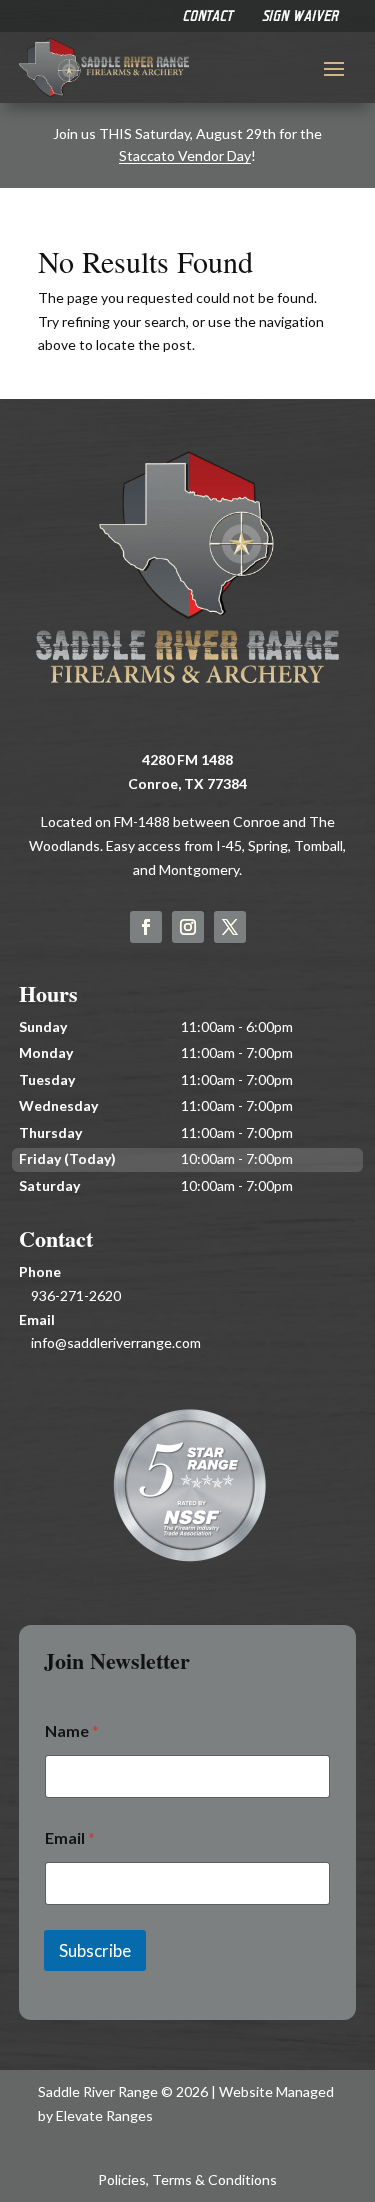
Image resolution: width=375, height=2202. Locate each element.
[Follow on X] (230, 927)
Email (70, 1837)
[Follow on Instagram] (188, 927)
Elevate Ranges (104, 2115)
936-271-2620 (76, 1295)
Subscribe (95, 1950)
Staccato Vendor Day (185, 155)
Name (72, 1730)
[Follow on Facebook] (146, 927)
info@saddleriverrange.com (116, 1342)
